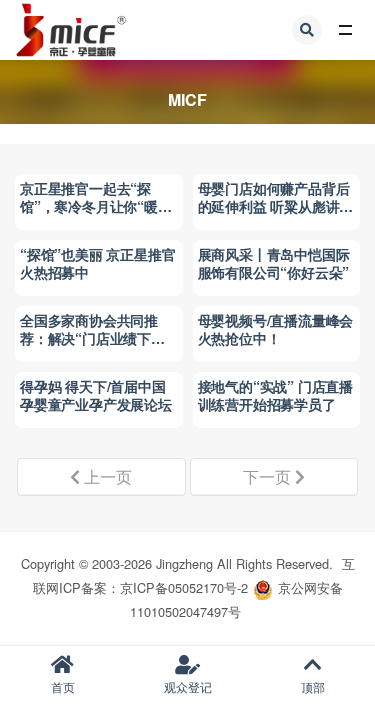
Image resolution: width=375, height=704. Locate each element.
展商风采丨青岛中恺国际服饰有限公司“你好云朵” (274, 263)
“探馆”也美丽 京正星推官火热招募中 (97, 263)
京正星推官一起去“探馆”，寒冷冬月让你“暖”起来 (92, 206)
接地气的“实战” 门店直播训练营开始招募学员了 (275, 395)
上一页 (106, 476)
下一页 (269, 476)
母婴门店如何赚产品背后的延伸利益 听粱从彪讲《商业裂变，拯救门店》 (274, 206)
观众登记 (188, 686)
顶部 (313, 686)
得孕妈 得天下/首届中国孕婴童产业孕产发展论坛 (96, 395)
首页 (63, 686)
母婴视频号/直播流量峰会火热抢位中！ (276, 329)
